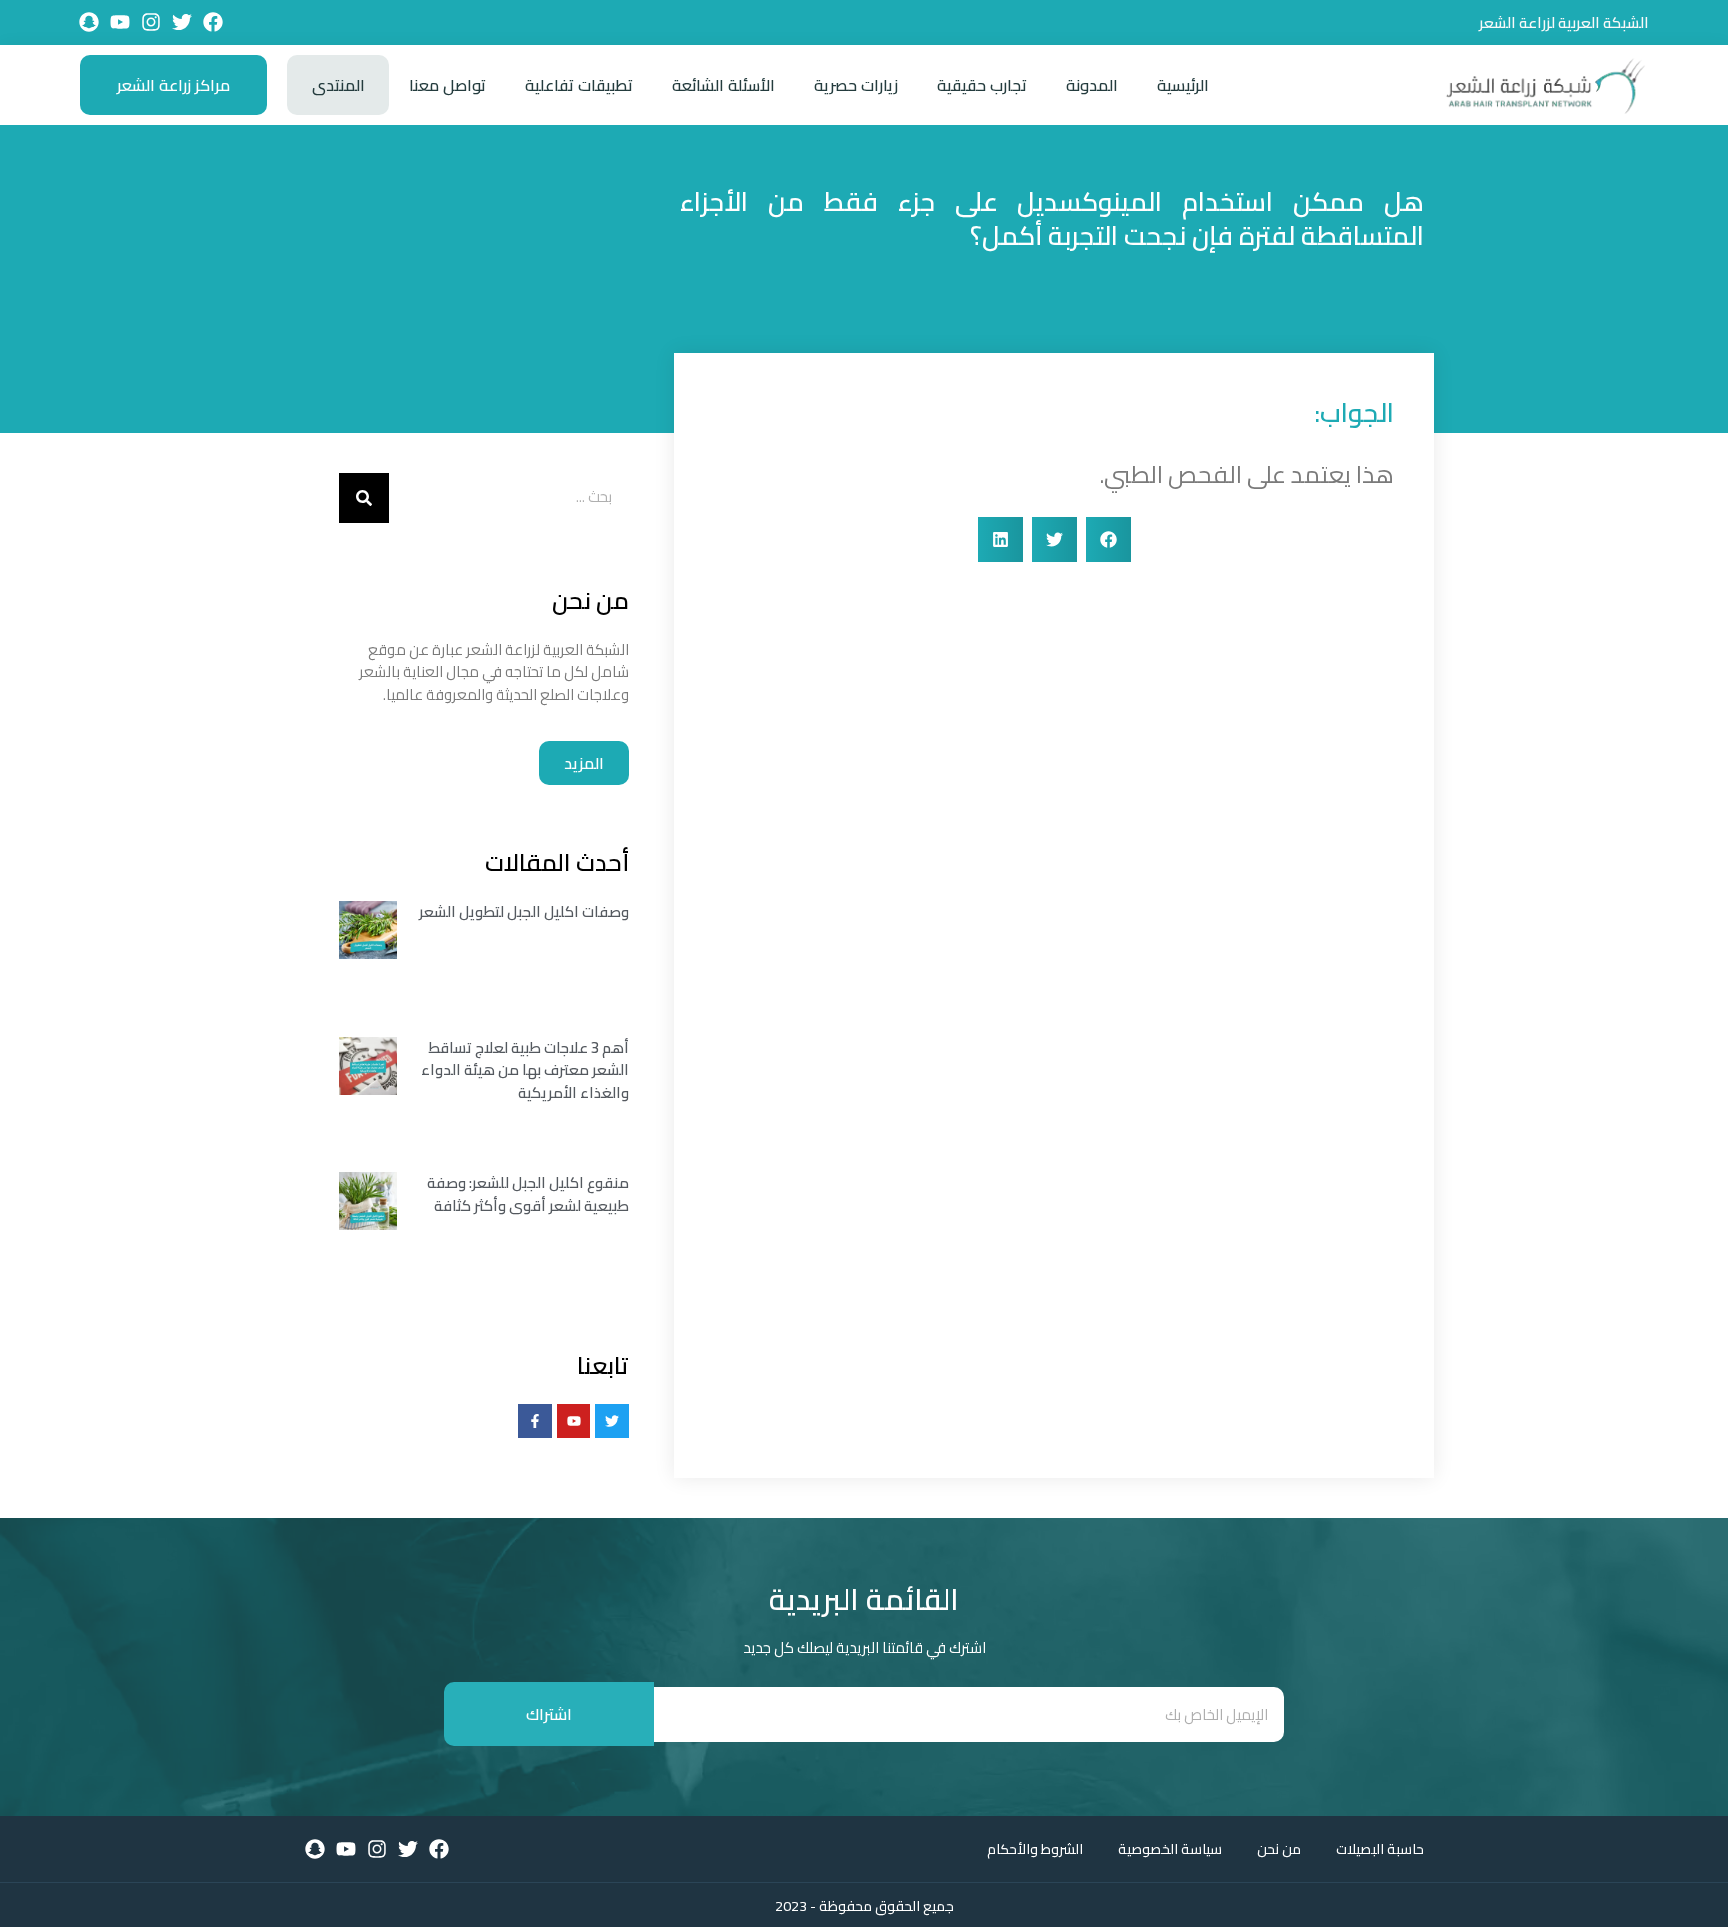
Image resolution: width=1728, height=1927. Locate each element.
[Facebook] (213, 22)
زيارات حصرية (856, 85)
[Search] (364, 498)
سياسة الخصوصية (1170, 1849)
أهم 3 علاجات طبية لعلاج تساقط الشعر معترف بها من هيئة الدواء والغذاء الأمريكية (525, 1070)
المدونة (1092, 85)
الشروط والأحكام (1035, 1849)
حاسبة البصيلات (1380, 1849)
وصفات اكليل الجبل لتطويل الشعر (524, 911)
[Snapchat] (89, 22)
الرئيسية (1183, 85)
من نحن (1279, 1849)
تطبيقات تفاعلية (579, 85)
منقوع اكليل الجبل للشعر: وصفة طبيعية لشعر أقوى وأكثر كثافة (528, 1194)
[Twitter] (182, 22)
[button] (1108, 539)
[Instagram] (151, 22)
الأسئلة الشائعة (723, 85)
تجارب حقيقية (982, 85)
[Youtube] (120, 22)
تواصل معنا (447, 85)
